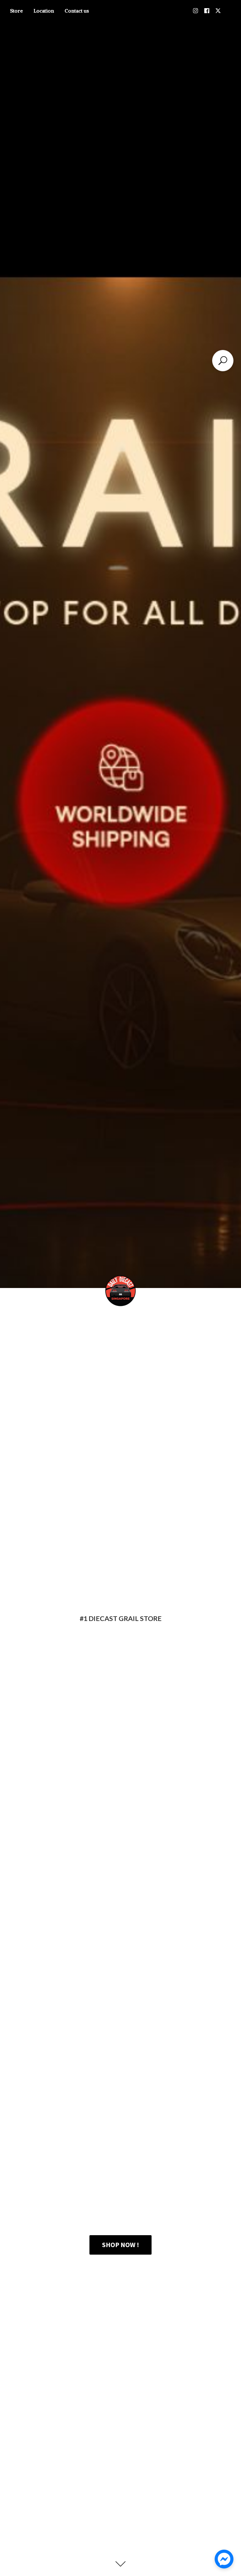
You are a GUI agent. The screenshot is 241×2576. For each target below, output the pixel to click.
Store (16, 11)
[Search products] (223, 361)
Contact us (77, 11)
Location (44, 11)
